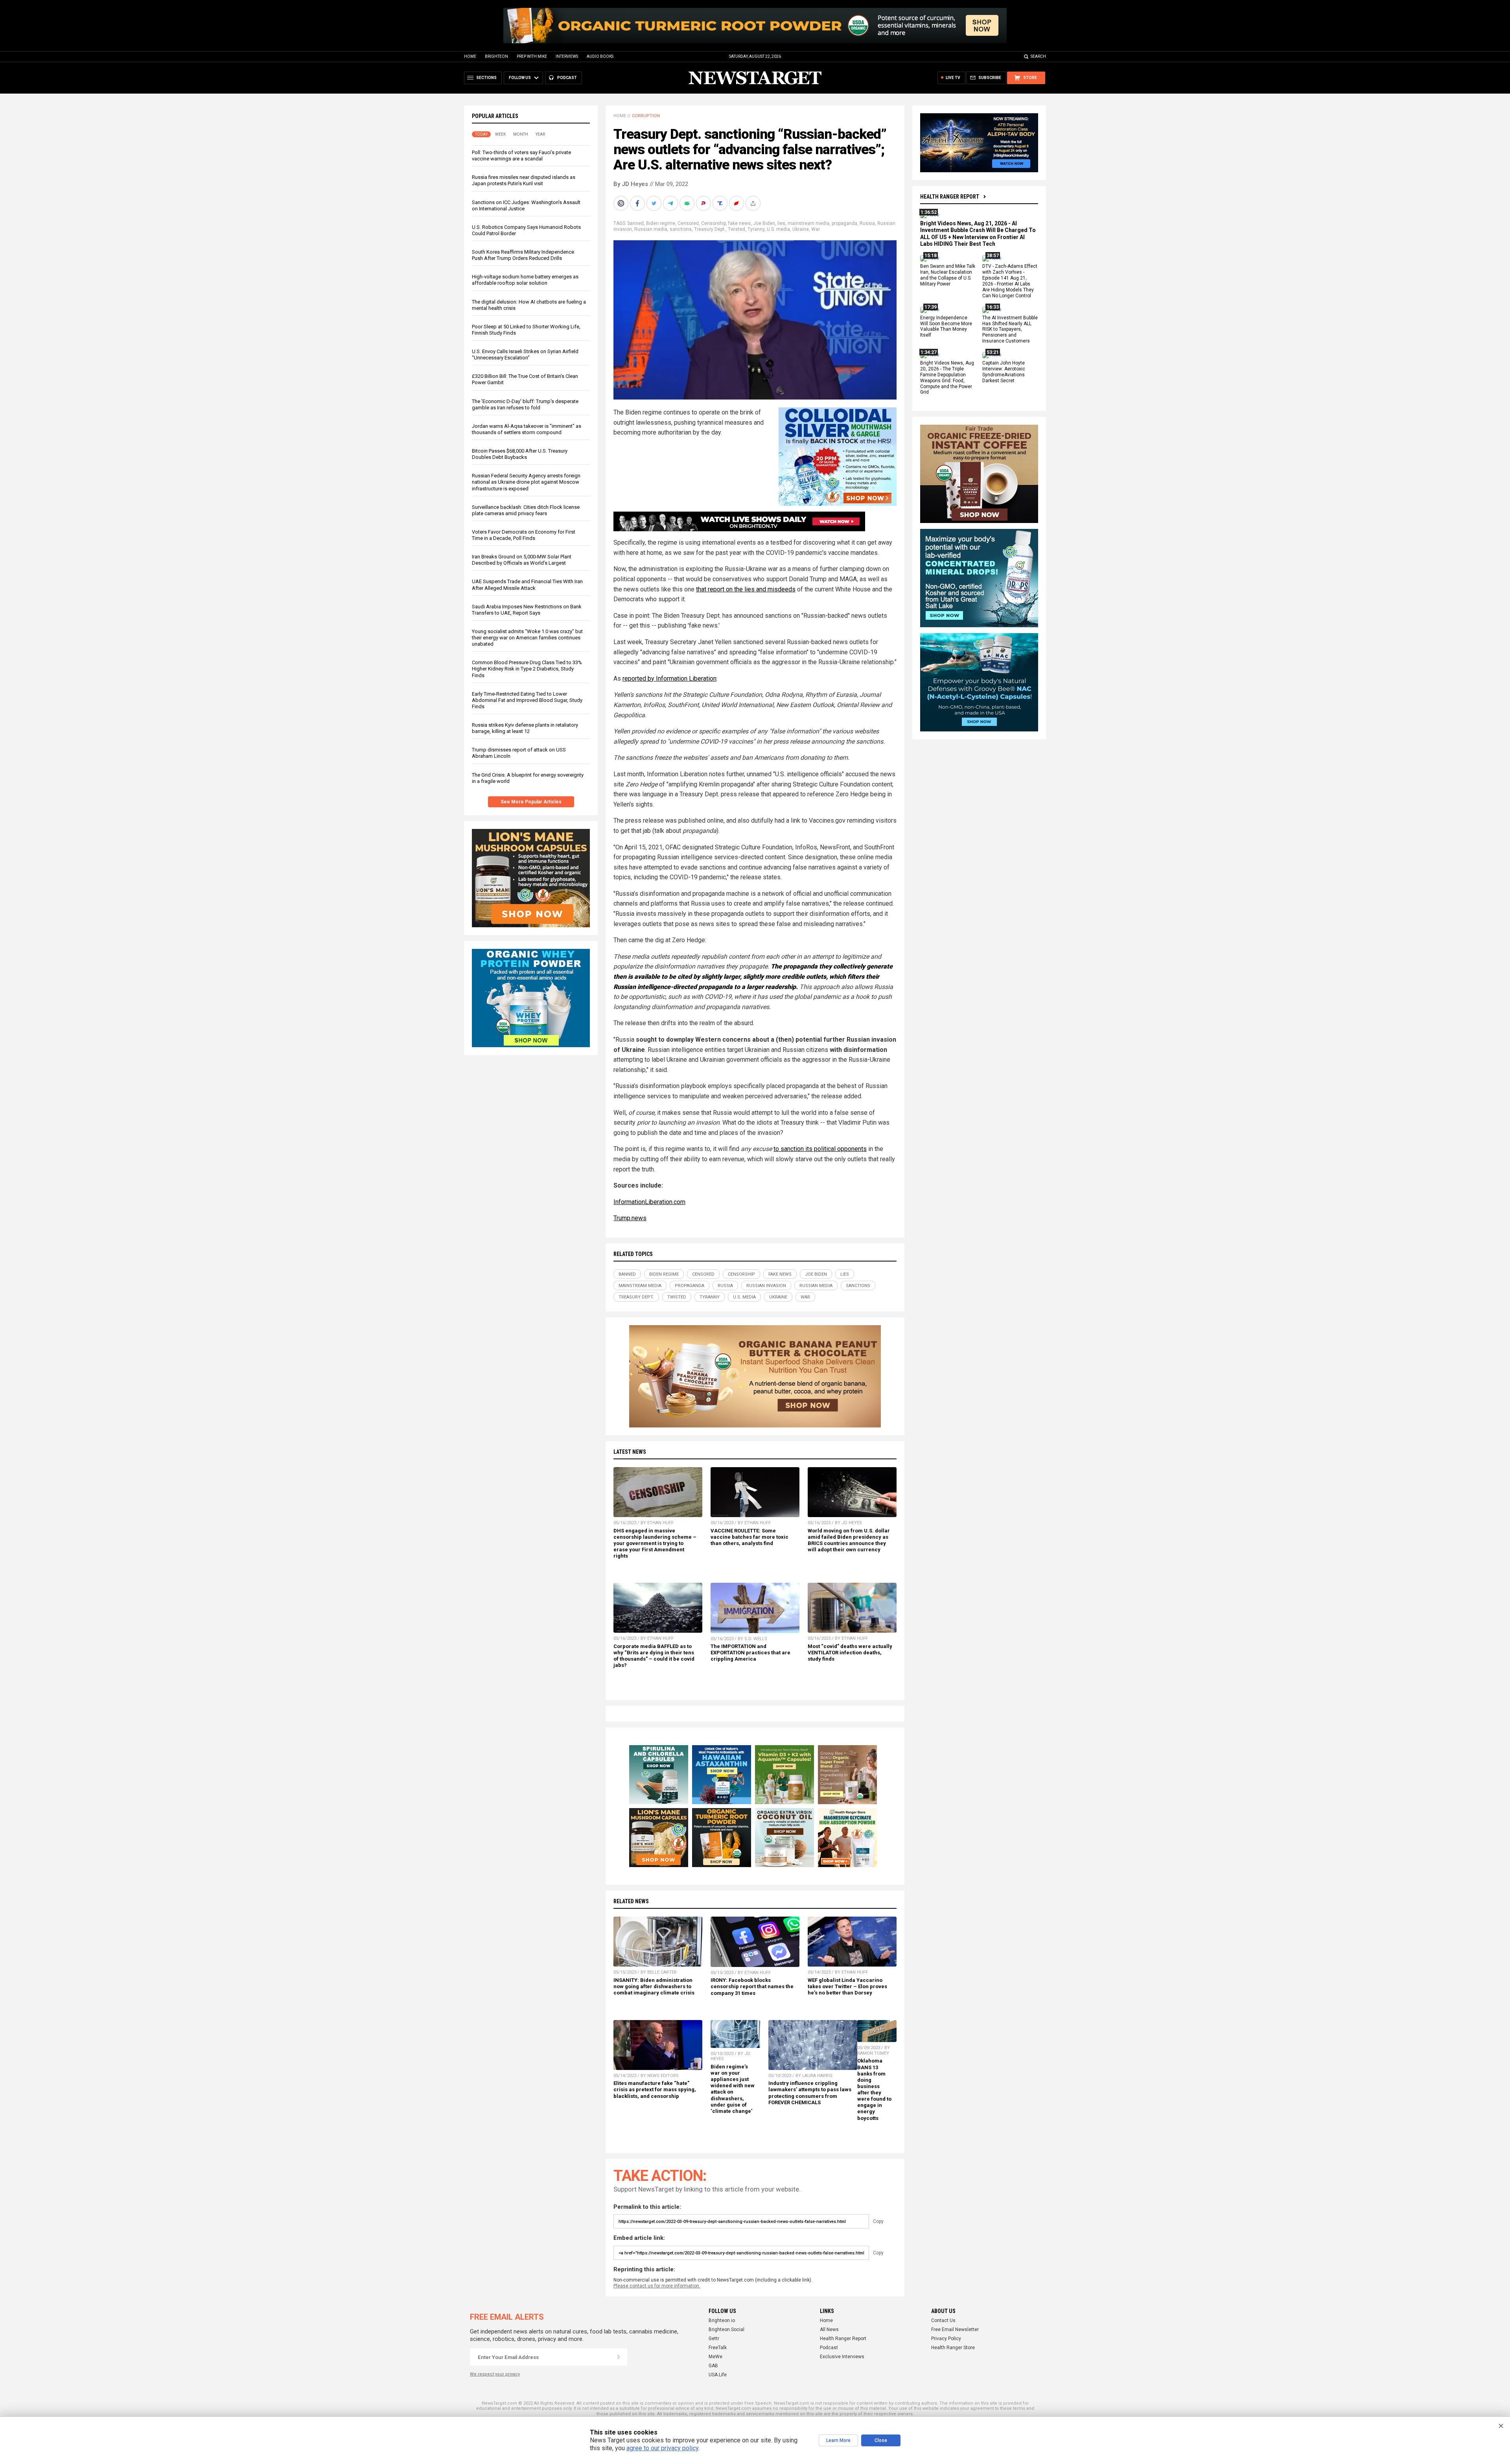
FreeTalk (718, 2348)
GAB (713, 2366)
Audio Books (600, 56)
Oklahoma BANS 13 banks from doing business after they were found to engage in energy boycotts (874, 2089)
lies (781, 223)
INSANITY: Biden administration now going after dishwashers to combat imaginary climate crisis (654, 1986)
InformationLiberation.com (649, 1202)
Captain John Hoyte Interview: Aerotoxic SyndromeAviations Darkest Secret (1004, 372)
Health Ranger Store (953, 2348)
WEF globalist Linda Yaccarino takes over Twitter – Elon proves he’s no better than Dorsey (847, 1986)
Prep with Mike (532, 56)
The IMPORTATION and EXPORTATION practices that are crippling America (750, 1653)
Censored (688, 223)
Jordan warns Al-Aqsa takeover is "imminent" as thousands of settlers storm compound (527, 429)
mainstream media (808, 223)
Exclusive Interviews (842, 2357)
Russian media (651, 229)
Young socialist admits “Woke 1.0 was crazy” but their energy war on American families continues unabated (527, 638)
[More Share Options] (754, 203)
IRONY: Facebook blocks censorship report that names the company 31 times (752, 1986)
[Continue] (619, 2357)
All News (829, 2330)
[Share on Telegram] (671, 203)
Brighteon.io (722, 2320)
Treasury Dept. (710, 229)
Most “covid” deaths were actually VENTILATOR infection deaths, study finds (850, 1653)
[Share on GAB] (688, 203)
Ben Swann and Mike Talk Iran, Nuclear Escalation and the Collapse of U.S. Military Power (948, 275)
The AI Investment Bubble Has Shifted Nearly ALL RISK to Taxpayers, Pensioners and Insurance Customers (1010, 330)
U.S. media (778, 229)
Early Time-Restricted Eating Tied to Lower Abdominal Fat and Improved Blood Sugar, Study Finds (527, 700)
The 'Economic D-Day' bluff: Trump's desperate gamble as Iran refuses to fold (525, 404)
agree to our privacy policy (662, 2448)
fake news (739, 223)
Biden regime (661, 223)
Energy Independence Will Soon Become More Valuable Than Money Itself (946, 327)
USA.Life (718, 2375)
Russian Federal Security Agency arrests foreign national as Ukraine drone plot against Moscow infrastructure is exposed (526, 482)
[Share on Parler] (704, 203)
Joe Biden (764, 223)
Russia (867, 223)
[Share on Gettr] (737, 203)
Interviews (567, 56)
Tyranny (756, 229)
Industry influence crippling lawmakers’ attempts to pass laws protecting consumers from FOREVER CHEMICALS (810, 2093)
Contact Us (943, 2320)
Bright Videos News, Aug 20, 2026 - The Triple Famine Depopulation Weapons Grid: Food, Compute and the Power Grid (947, 378)
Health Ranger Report (950, 197)
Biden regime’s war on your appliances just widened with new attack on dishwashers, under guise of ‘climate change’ (733, 2089)
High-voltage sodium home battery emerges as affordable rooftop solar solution (525, 280)
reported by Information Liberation (669, 679)
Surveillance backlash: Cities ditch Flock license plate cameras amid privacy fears (526, 510)
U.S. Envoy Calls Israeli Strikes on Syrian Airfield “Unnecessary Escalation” (525, 354)
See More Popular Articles (531, 802)
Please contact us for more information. (657, 2286)
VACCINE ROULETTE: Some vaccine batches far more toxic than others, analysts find (749, 1537)
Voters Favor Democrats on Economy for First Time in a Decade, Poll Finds (524, 535)
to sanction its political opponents (820, 1149)
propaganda (844, 223)
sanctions (681, 229)
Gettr (714, 2339)
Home (470, 56)
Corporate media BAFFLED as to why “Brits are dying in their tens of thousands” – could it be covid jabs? (654, 1656)
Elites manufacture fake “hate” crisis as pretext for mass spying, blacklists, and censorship (655, 2089)
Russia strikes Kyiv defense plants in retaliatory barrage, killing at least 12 (525, 728)
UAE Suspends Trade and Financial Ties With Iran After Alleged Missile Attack (527, 585)
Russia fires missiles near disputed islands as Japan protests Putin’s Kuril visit (524, 180)
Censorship (714, 223)
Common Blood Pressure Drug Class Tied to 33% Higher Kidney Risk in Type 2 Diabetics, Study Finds (527, 669)
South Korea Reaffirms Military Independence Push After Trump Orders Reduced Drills (523, 255)
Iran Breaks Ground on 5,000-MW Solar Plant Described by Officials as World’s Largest (522, 560)
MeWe (715, 2357)
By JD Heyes (631, 184)
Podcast (829, 2348)
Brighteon (496, 56)
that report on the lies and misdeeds (746, 589)
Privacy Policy (946, 2339)
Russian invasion (766, 1286)
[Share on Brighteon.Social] (622, 203)
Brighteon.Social (726, 2330)
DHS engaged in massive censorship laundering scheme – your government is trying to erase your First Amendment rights (655, 1543)
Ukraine (801, 229)
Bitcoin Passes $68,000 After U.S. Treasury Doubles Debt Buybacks (520, 454)
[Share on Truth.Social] (721, 203)
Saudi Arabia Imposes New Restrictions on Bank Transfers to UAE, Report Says (527, 610)
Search (1038, 56)
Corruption (646, 116)
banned (636, 223)
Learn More (838, 2440)
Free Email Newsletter (955, 2330)
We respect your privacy (495, 2374)
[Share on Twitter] (655, 203)
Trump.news (630, 1218)
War (816, 229)
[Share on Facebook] (638, 203)
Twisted (737, 229)
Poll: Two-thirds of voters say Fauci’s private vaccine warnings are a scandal (521, 156)
